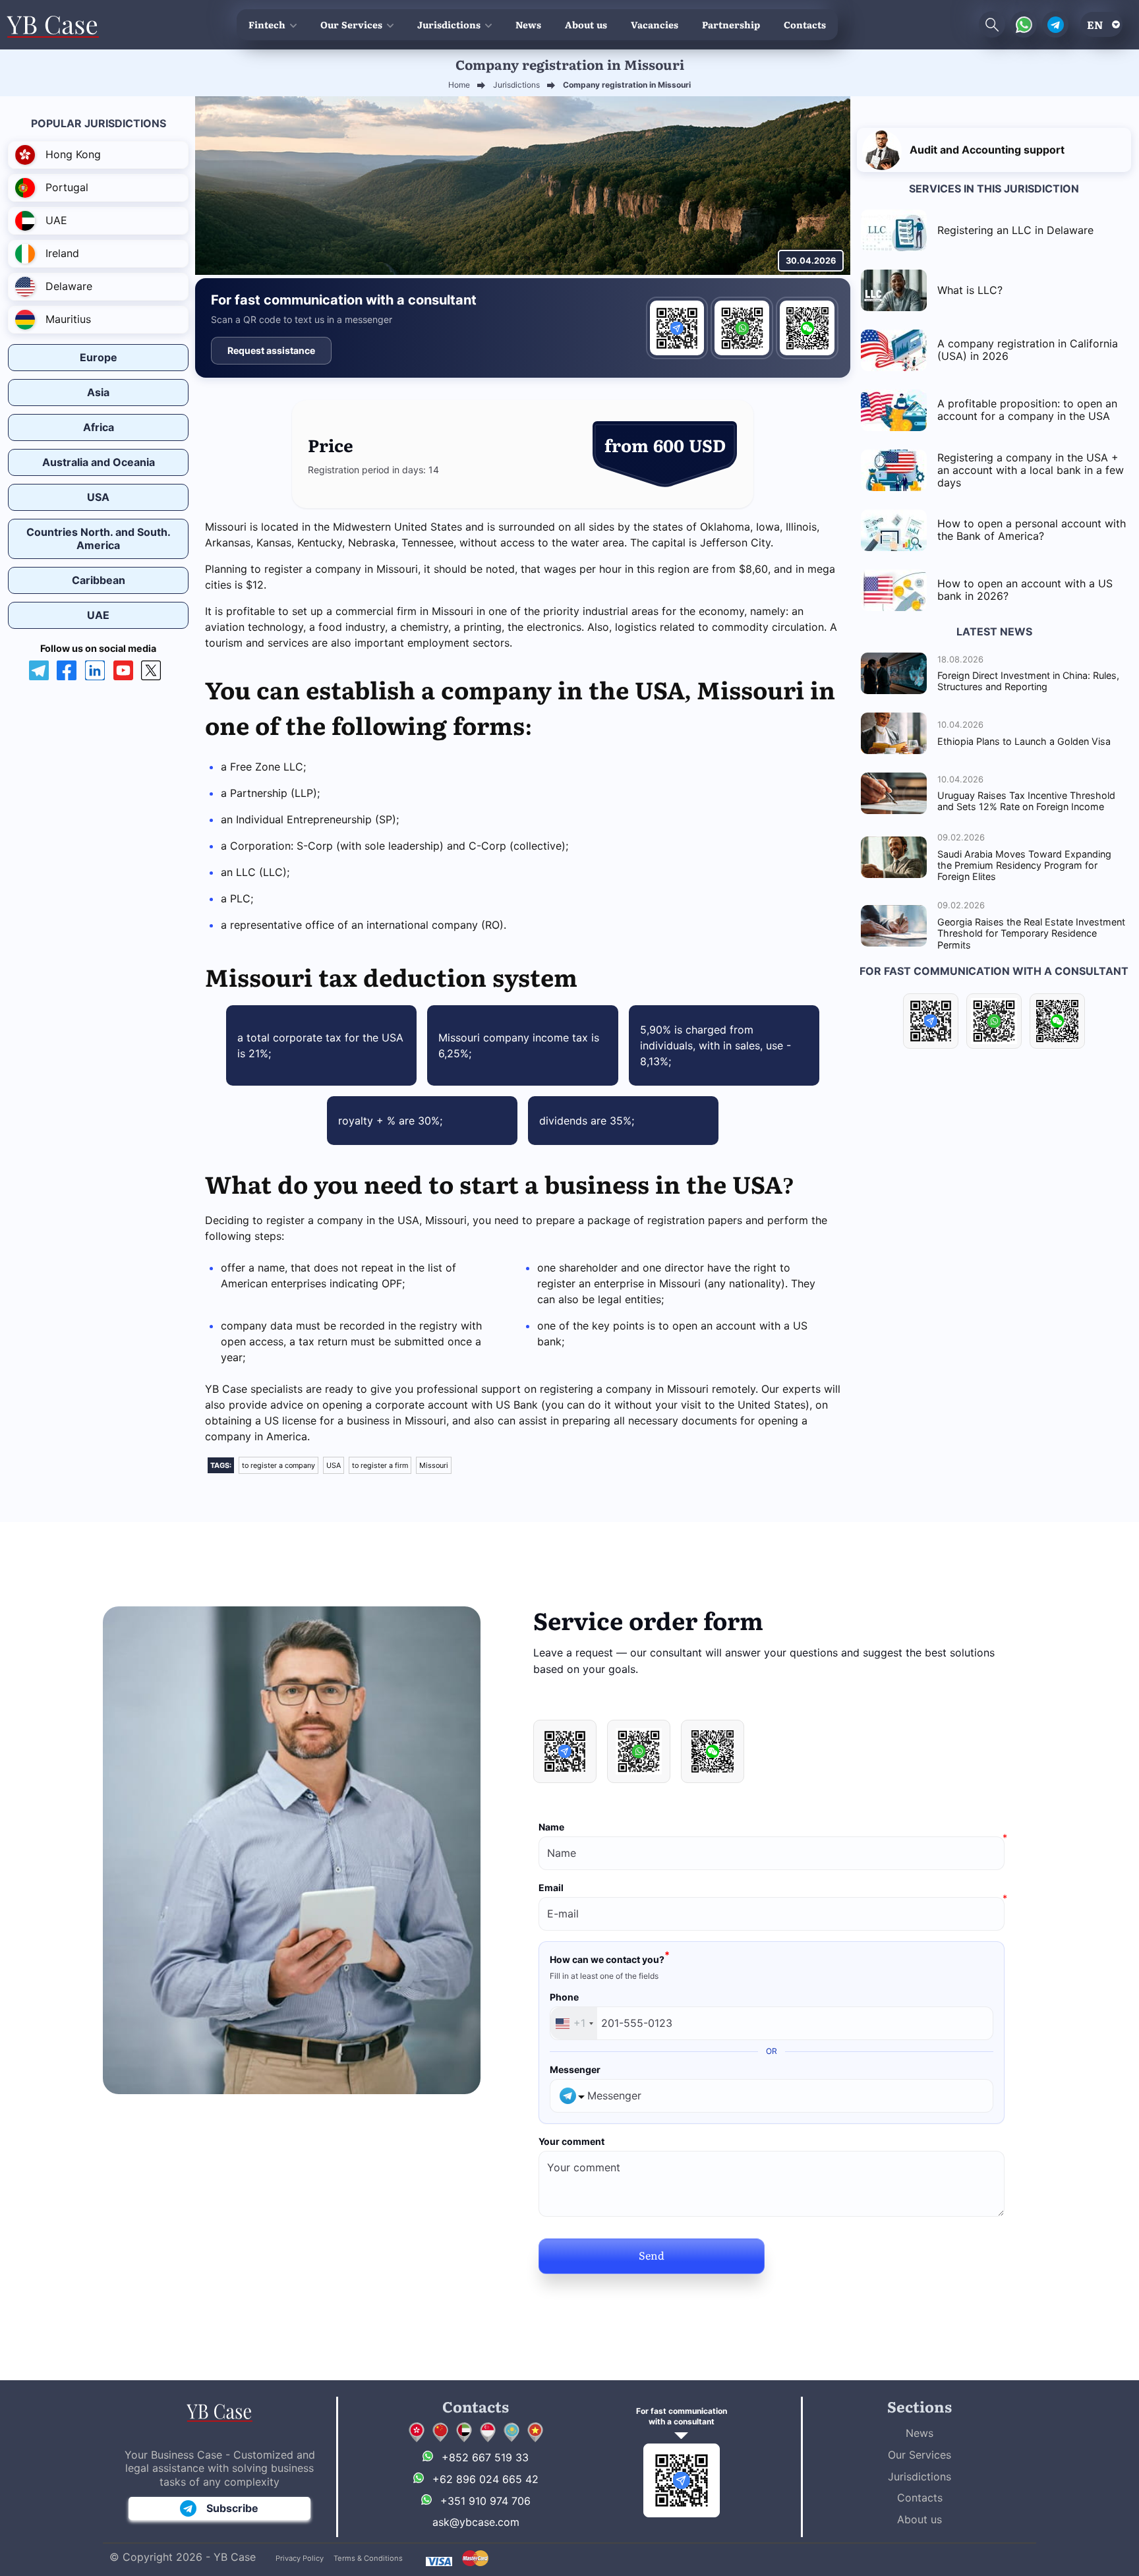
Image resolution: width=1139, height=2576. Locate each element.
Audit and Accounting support (987, 150)
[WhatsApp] (742, 328)
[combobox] (574, 2023)
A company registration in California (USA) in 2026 (1028, 350)
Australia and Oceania (99, 462)
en (1095, 24)
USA (98, 497)
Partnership (731, 24)
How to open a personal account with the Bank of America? (1032, 530)
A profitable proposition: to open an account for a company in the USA (1027, 410)
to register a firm (380, 1465)
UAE (98, 615)
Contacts (805, 24)
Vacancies (655, 24)
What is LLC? (970, 290)
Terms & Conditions (368, 2558)
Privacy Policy (300, 2558)
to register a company (278, 1465)
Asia (98, 392)
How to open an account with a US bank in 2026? (1025, 590)
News (528, 24)
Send (652, 2255)
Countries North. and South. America (99, 538)
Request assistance (271, 350)
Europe (99, 357)
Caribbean (99, 580)
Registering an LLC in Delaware (1015, 230)
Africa (99, 427)
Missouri (434, 1465)
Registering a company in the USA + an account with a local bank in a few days (1031, 470)
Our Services (351, 24)
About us (586, 24)
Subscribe (232, 2508)
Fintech (267, 24)
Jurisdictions (449, 24)
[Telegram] (677, 328)
